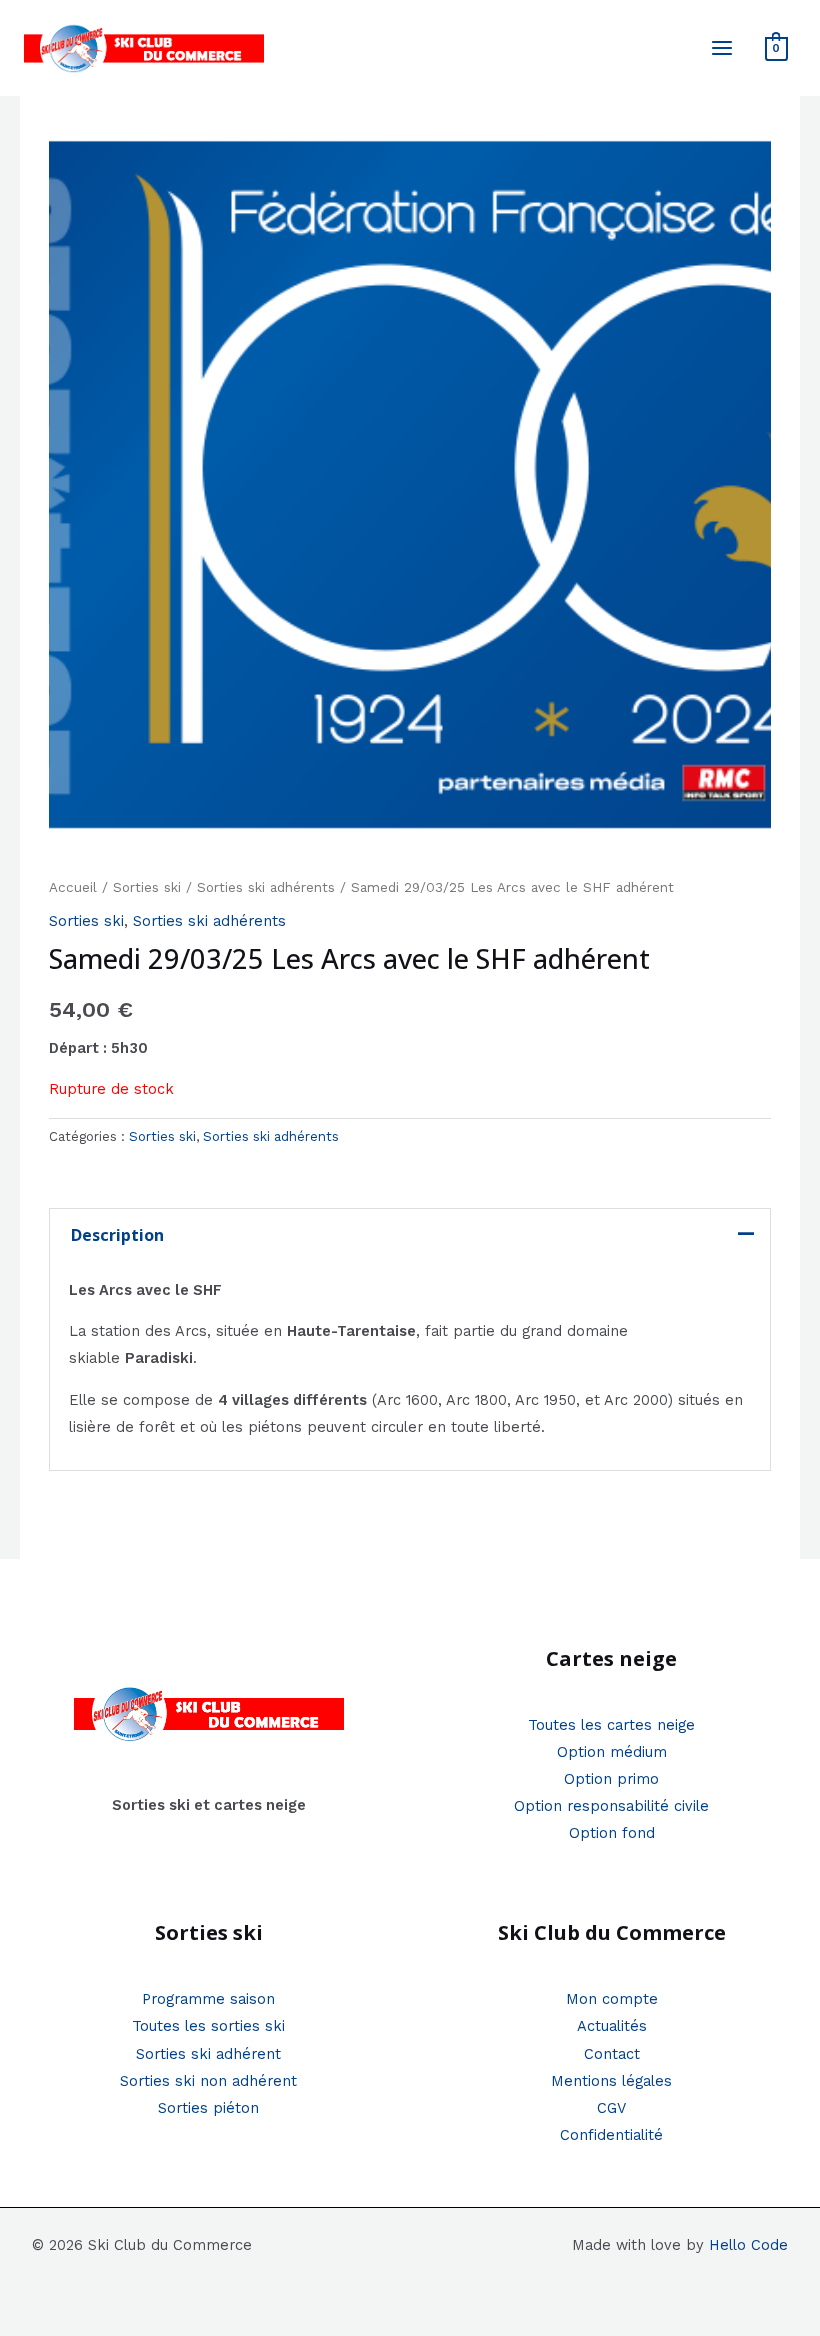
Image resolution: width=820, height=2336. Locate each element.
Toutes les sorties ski (208, 2026)
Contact (612, 2054)
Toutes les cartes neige (611, 1725)
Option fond (612, 1833)
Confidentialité (611, 2135)
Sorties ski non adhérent (208, 2081)
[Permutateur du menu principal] (722, 48)
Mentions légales (611, 2081)
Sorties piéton (208, 2108)
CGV (611, 2108)
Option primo (611, 1779)
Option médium (612, 1752)
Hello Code (748, 2245)
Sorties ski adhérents (266, 887)
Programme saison (208, 1999)
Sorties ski (147, 887)
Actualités (612, 2026)
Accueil (73, 887)
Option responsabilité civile (611, 1806)
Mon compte (612, 1999)
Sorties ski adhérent (208, 2054)
